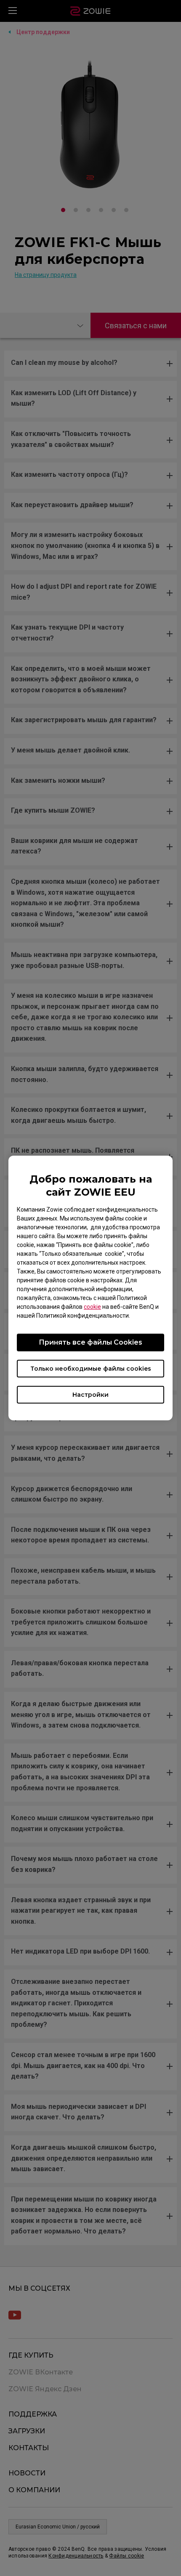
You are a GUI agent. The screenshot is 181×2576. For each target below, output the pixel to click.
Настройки (90, 1395)
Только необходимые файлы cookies (91, 1369)
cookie (92, 1307)
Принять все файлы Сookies (90, 1342)
